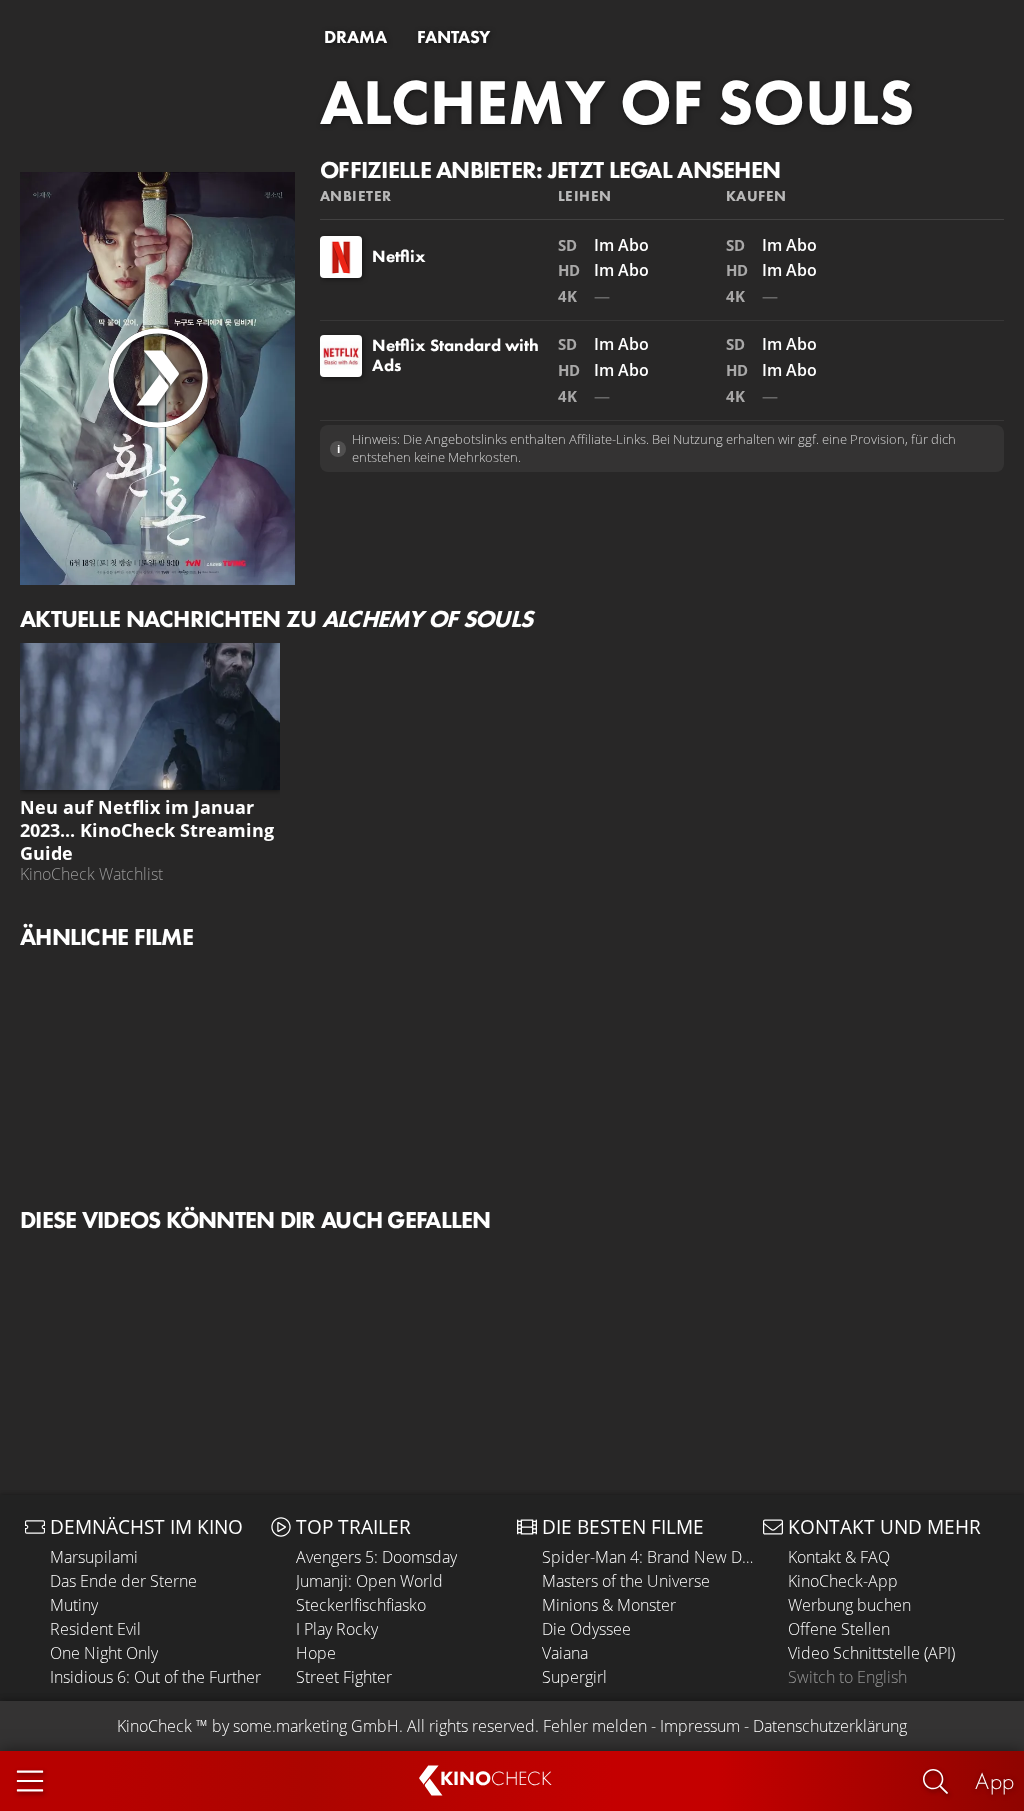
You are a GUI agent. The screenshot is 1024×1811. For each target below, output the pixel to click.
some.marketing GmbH (316, 1726)
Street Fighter (344, 1677)
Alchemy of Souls (617, 102)
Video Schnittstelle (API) (871, 1653)
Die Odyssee (586, 1629)
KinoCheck (154, 1726)
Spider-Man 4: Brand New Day (647, 1557)
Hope (316, 1653)
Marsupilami (94, 1557)
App (994, 1780)
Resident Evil (95, 1629)
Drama (355, 37)
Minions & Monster (609, 1605)
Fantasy (453, 37)
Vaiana (565, 1653)
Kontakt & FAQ (839, 1557)
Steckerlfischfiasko (361, 1605)
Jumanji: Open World (369, 1581)
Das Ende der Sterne (123, 1581)
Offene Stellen (839, 1629)
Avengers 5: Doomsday (376, 1557)
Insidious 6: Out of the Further (155, 1677)
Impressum (700, 1726)
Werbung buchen (849, 1605)
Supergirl (574, 1677)
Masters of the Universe (626, 1581)
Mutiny (74, 1605)
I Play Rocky (337, 1629)
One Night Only (104, 1653)
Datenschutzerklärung (830, 1726)
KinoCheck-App (843, 1581)
